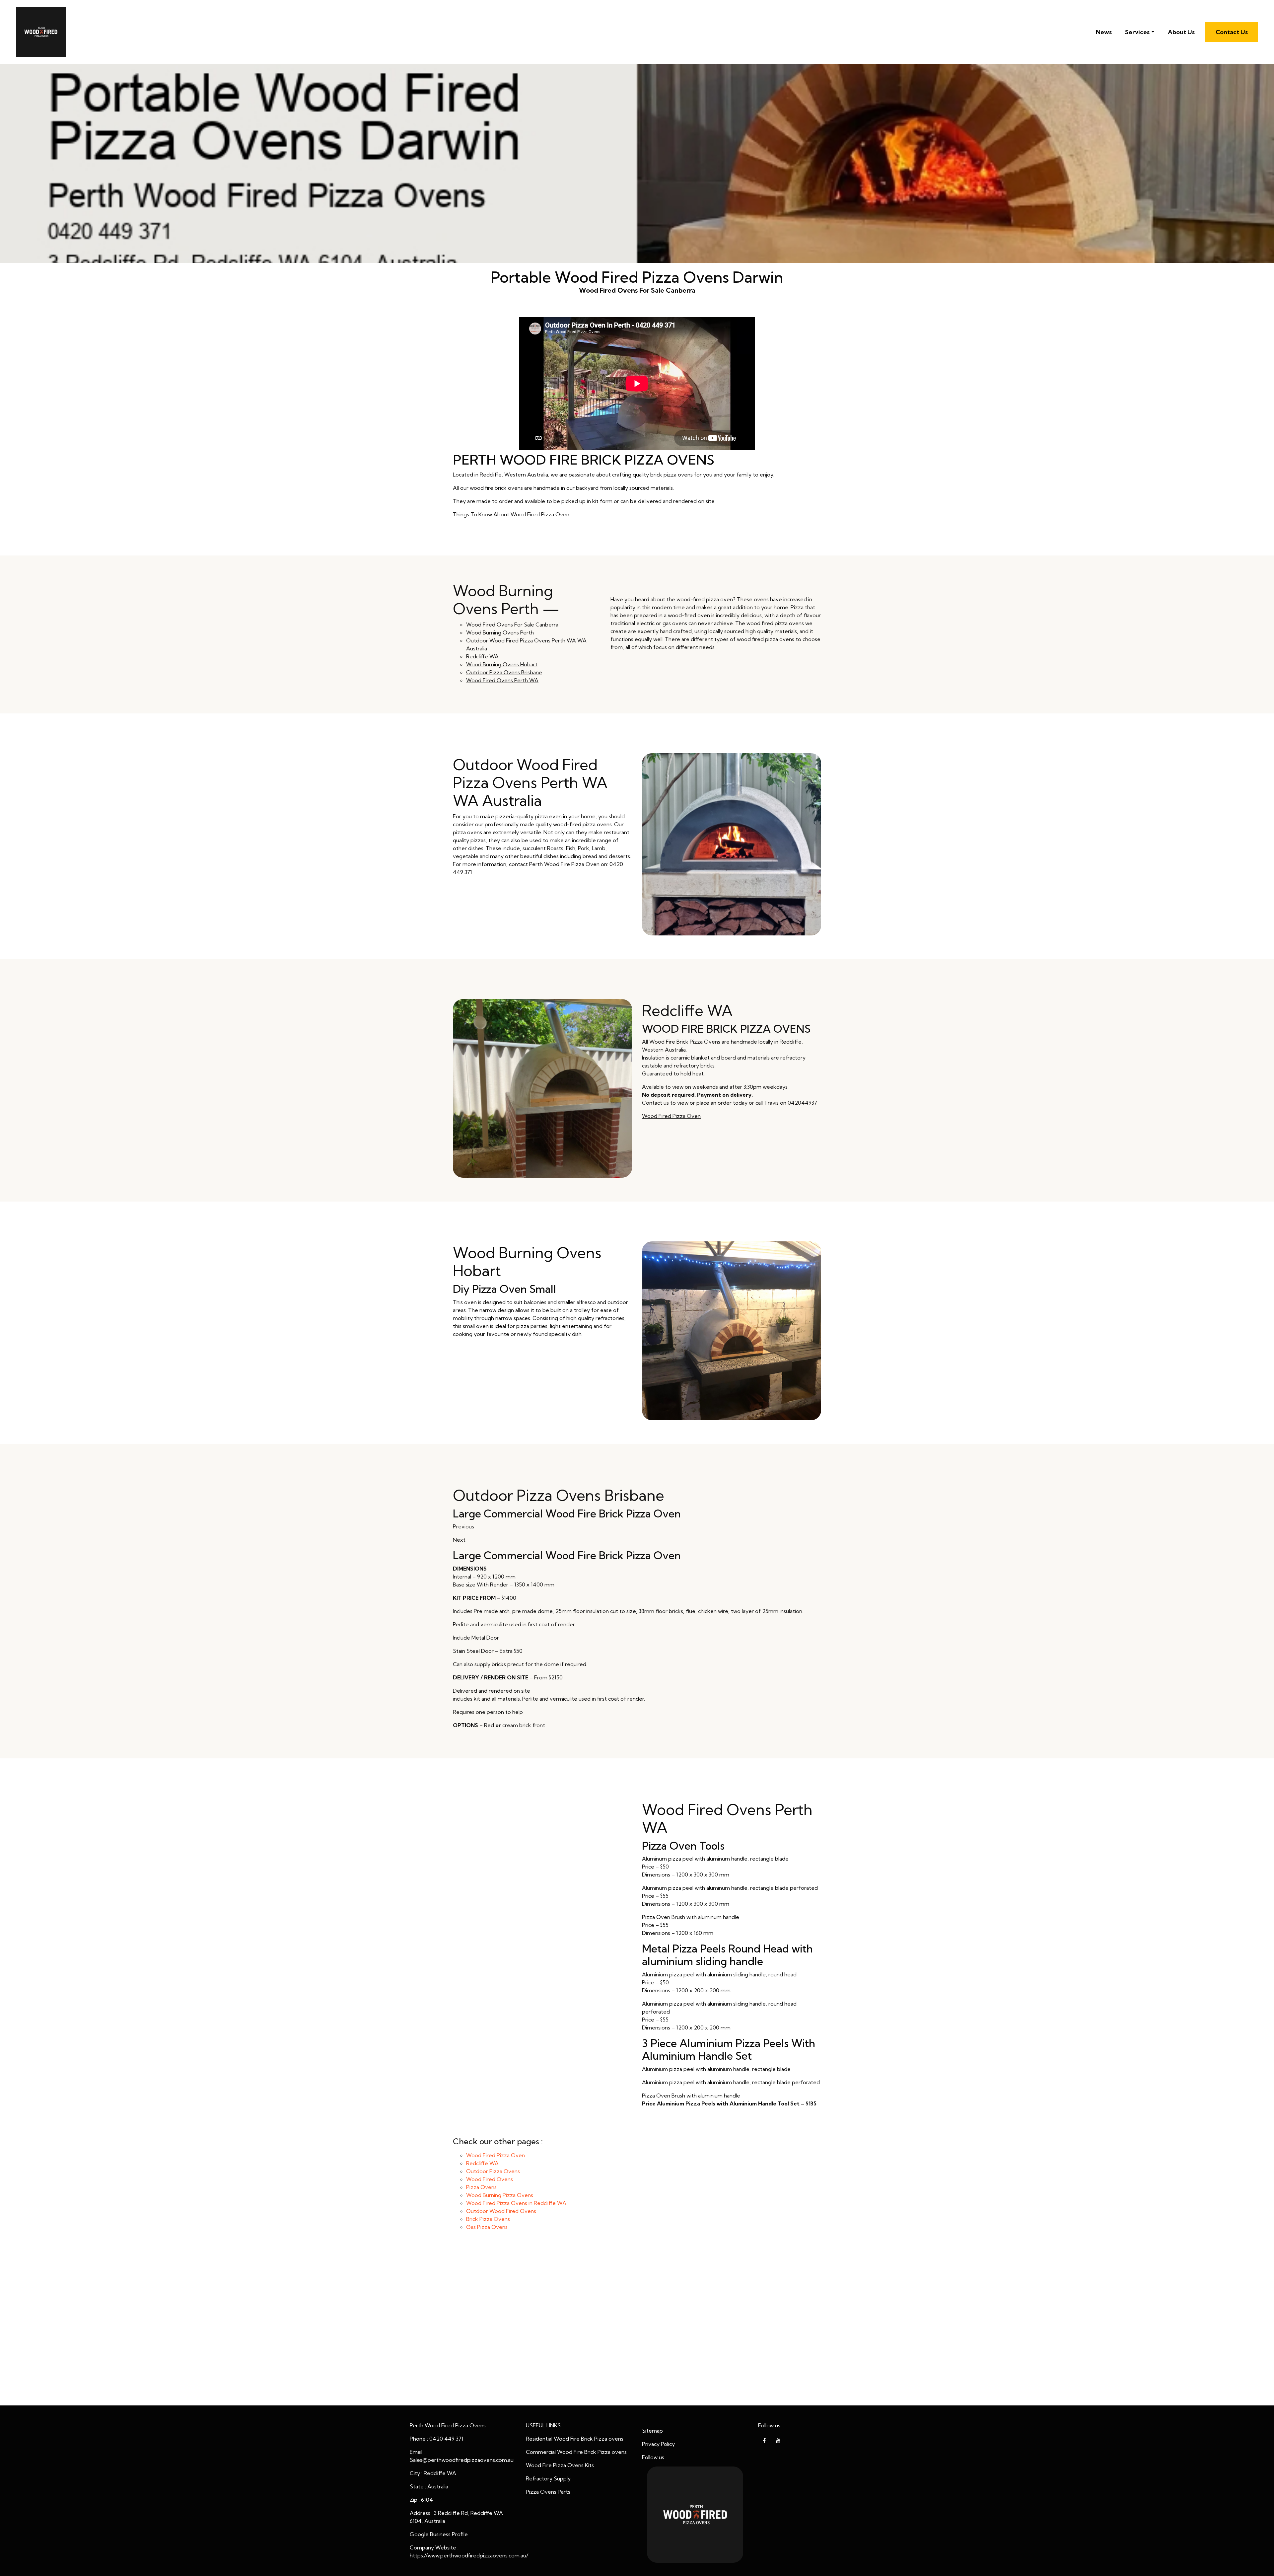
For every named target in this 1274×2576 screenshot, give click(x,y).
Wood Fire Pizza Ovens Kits (560, 2465)
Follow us (653, 2457)
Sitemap (652, 2431)
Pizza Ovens (481, 2187)
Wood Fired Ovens (490, 2179)
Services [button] (1137, 32)
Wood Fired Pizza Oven (671, 1116)
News (1104, 32)
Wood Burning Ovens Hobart (502, 664)
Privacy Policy (658, 2444)
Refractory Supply (548, 2478)
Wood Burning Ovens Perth (500, 632)
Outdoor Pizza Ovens (493, 2171)
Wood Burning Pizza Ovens (500, 2195)
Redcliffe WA (482, 656)
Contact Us (1232, 32)
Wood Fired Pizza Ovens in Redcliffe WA (516, 2203)
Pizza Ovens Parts (548, 2492)
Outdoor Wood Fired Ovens (501, 2211)
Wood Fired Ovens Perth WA (502, 680)
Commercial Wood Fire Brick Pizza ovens (576, 2452)
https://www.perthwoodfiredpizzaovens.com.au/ (469, 2555)
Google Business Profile (439, 2534)
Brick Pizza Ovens (488, 2219)
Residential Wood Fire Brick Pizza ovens (575, 2439)
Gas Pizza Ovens (487, 2227)
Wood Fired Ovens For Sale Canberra (512, 625)
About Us (1181, 32)
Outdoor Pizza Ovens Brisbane (504, 672)
